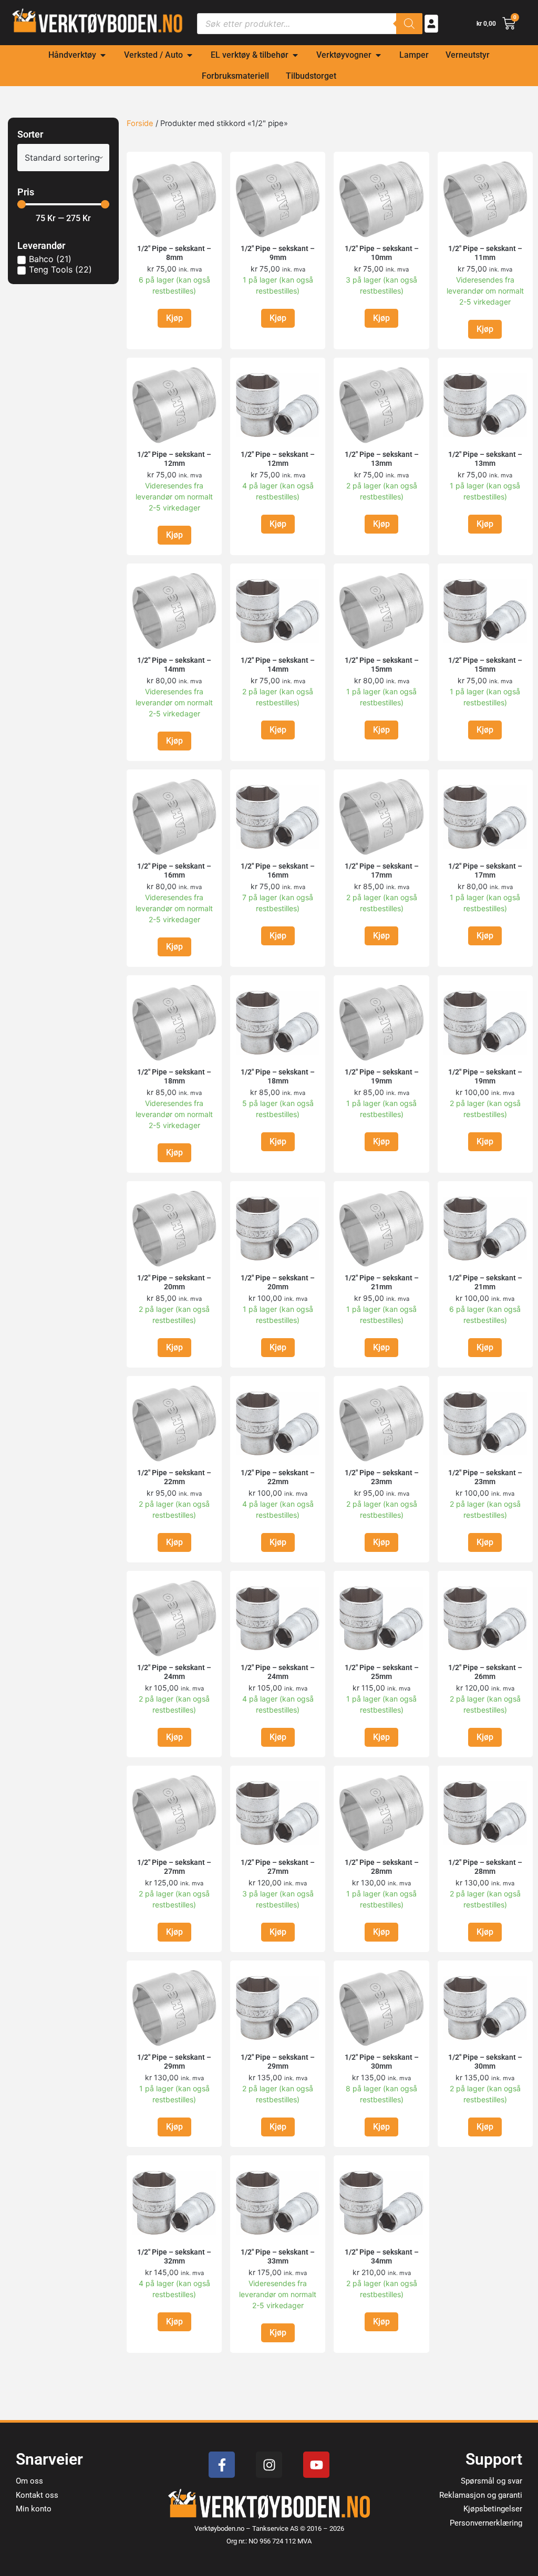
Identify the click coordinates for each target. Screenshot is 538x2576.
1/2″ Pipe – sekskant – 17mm (382, 870)
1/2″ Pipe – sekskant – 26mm (485, 1672)
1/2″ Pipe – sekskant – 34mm (382, 2256)
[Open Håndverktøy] (103, 55)
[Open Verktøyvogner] (378, 55)
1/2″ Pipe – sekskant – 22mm (174, 1477)
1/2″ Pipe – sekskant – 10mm (382, 253)
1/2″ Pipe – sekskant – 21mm (382, 1282)
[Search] (409, 24)
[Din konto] (431, 24)
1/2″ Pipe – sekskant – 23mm (382, 1477)
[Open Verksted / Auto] (190, 55)
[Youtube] (316, 2465)
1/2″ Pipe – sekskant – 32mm (174, 2256)
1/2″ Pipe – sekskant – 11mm (485, 253)
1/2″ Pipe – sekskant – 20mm (174, 1282)
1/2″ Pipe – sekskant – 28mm (382, 1867)
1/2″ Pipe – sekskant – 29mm (174, 2062)
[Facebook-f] (222, 2465)
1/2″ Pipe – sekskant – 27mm (174, 1867)
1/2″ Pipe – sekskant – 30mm (382, 2062)
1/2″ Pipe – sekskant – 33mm (278, 2256)
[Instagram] (269, 2465)
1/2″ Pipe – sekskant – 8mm (174, 253)
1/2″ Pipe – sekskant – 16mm (174, 870)
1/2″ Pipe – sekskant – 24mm (174, 1672)
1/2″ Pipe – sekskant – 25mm (382, 1672)
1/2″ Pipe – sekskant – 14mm (174, 665)
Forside (140, 123)
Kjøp (174, 318)
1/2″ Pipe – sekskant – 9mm (278, 253)
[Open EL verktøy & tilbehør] (295, 55)
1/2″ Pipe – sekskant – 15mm (382, 665)
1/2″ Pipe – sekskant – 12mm (174, 459)
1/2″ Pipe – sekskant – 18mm (174, 1076)
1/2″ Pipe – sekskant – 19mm (382, 1076)
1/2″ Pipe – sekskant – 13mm (382, 459)
